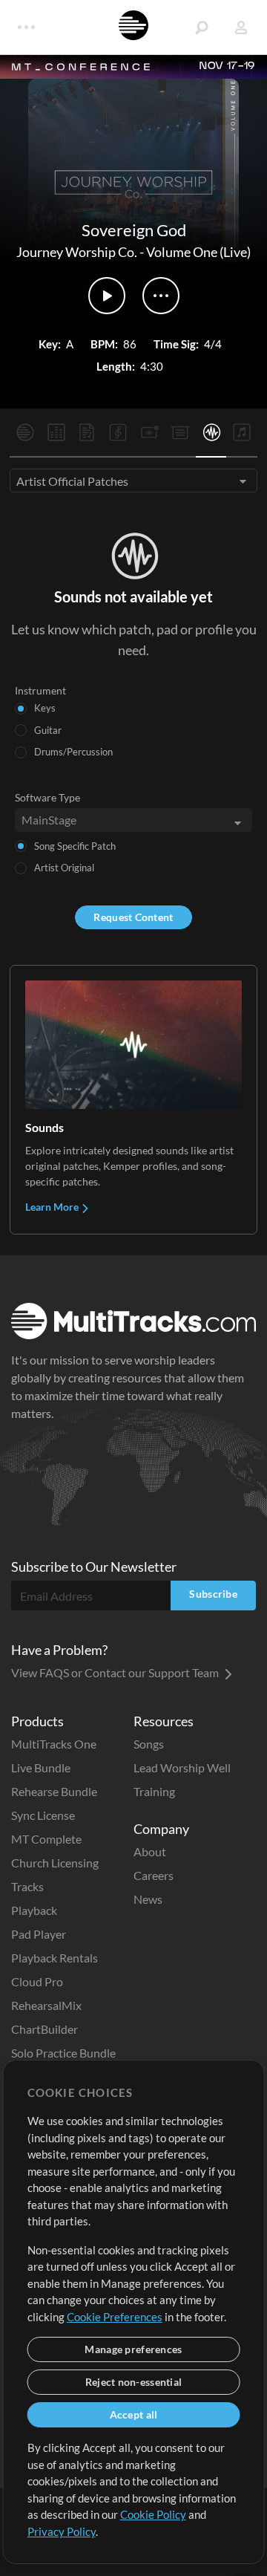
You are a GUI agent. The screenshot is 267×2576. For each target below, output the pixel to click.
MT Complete (46, 1839)
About (150, 1851)
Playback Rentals (55, 1958)
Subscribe (213, 1594)
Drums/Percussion (73, 752)
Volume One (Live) (198, 252)
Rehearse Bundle (54, 1791)
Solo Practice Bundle (63, 2053)
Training (154, 1791)
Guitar (48, 730)
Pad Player (39, 1934)
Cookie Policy (153, 2514)
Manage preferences (133, 2349)
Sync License (43, 1815)
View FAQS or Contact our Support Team (116, 1672)
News (148, 1899)
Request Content (133, 917)
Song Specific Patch (75, 846)
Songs (149, 1744)
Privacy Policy (62, 2531)
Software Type (47, 797)
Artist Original (64, 868)
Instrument (40, 690)
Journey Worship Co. (77, 252)
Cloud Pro (37, 1981)
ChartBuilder (44, 2029)
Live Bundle (41, 1767)
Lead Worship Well (182, 1767)
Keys (45, 708)
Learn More (53, 1207)
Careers (154, 1875)
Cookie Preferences (115, 2317)
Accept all (134, 2414)
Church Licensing (55, 1863)
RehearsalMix (46, 2005)
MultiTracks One (54, 1744)
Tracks (27, 1886)
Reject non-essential (134, 2382)
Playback (34, 1910)
